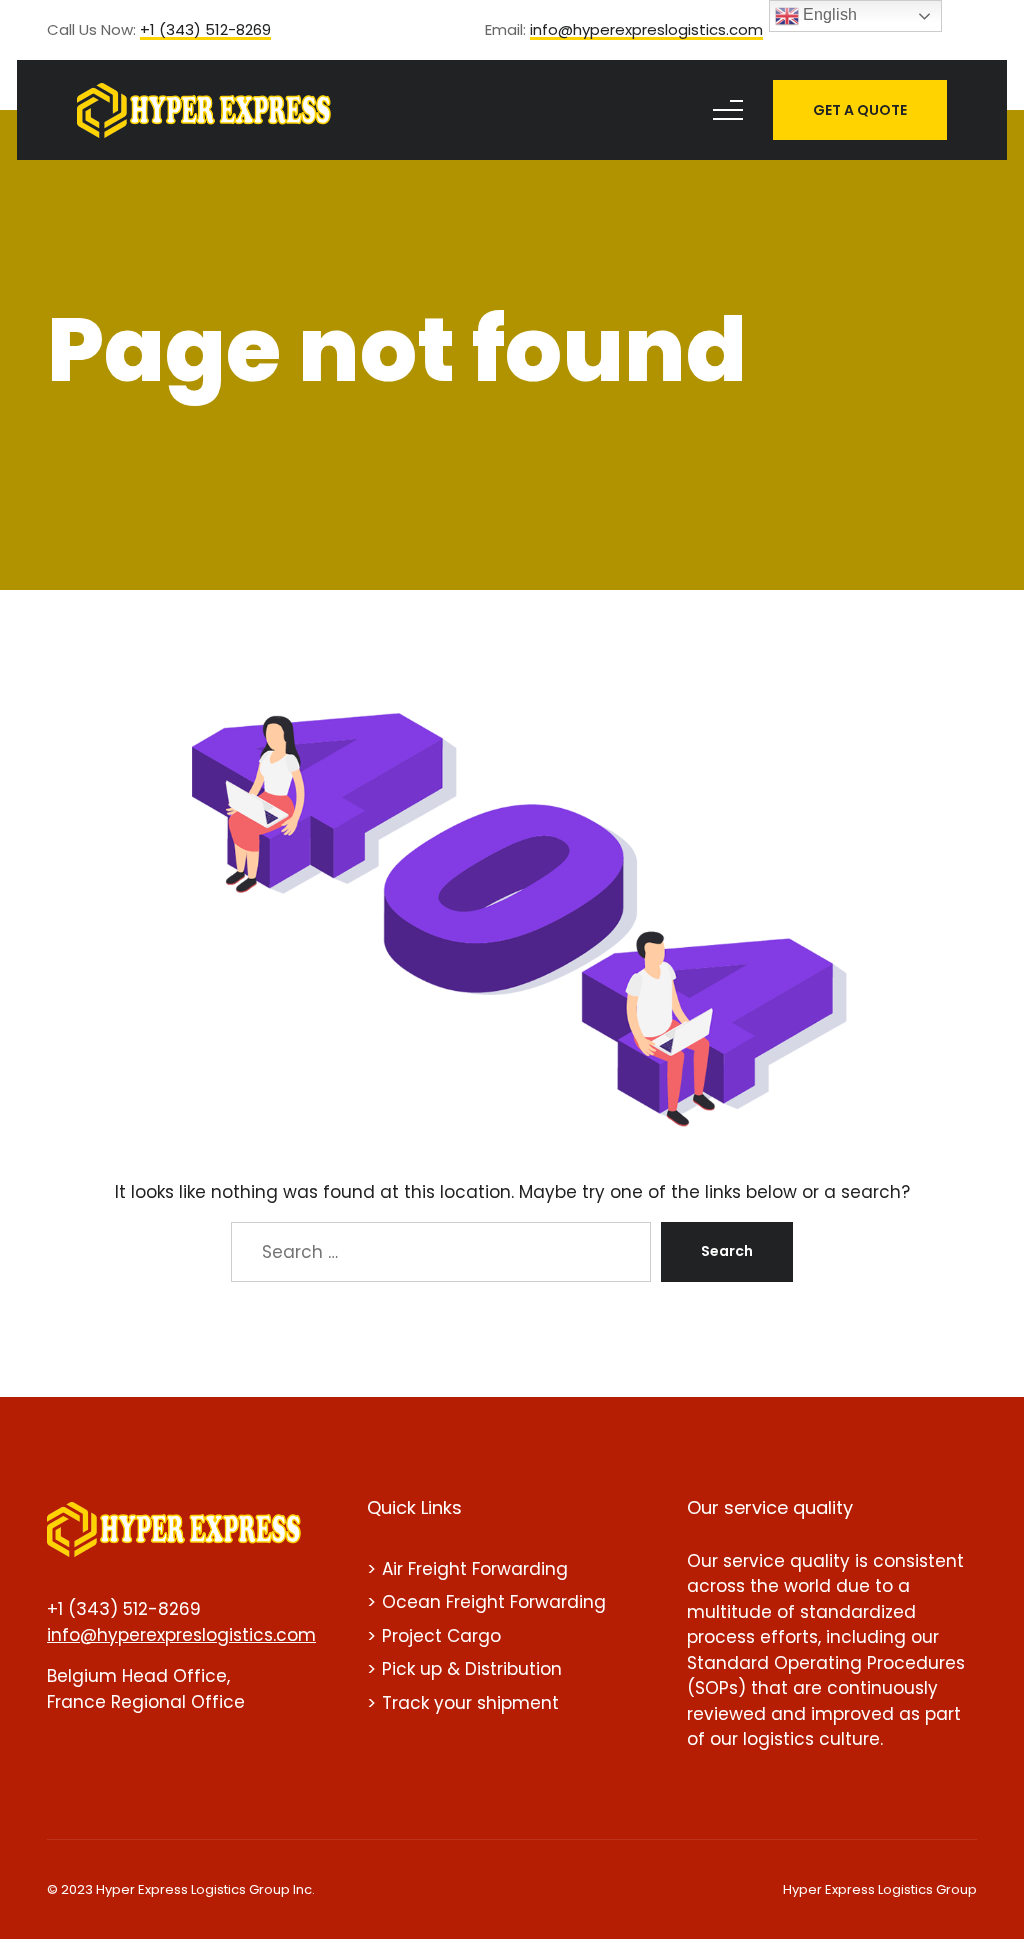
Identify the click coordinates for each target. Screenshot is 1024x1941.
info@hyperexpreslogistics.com (646, 31)
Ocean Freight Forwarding (494, 1602)
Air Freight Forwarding (475, 1569)
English (828, 14)
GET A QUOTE (860, 110)
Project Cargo (441, 1636)
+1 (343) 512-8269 (205, 31)
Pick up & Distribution (472, 1669)
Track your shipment (470, 1703)
